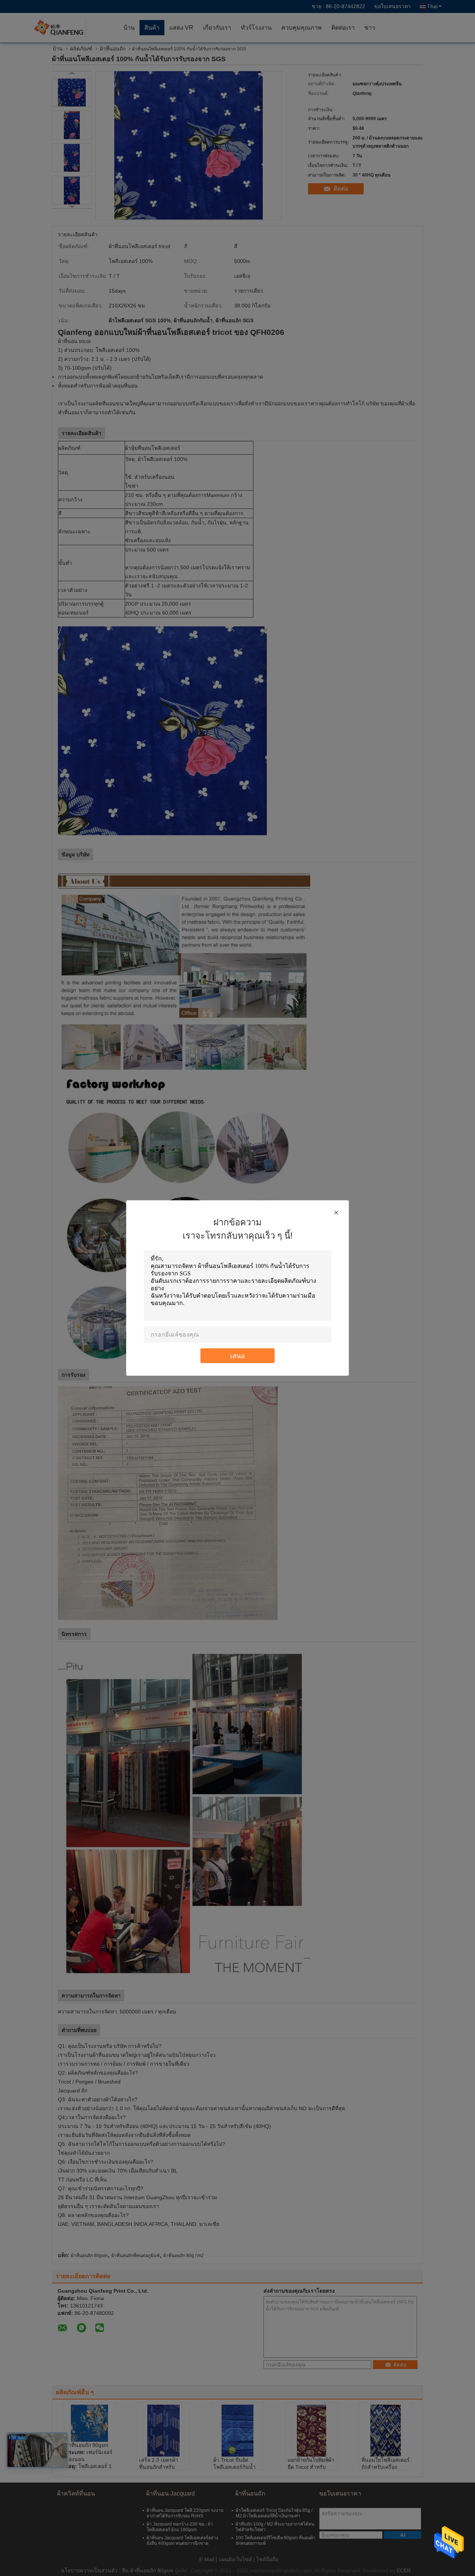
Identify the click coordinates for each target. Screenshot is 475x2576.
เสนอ (237, 1356)
